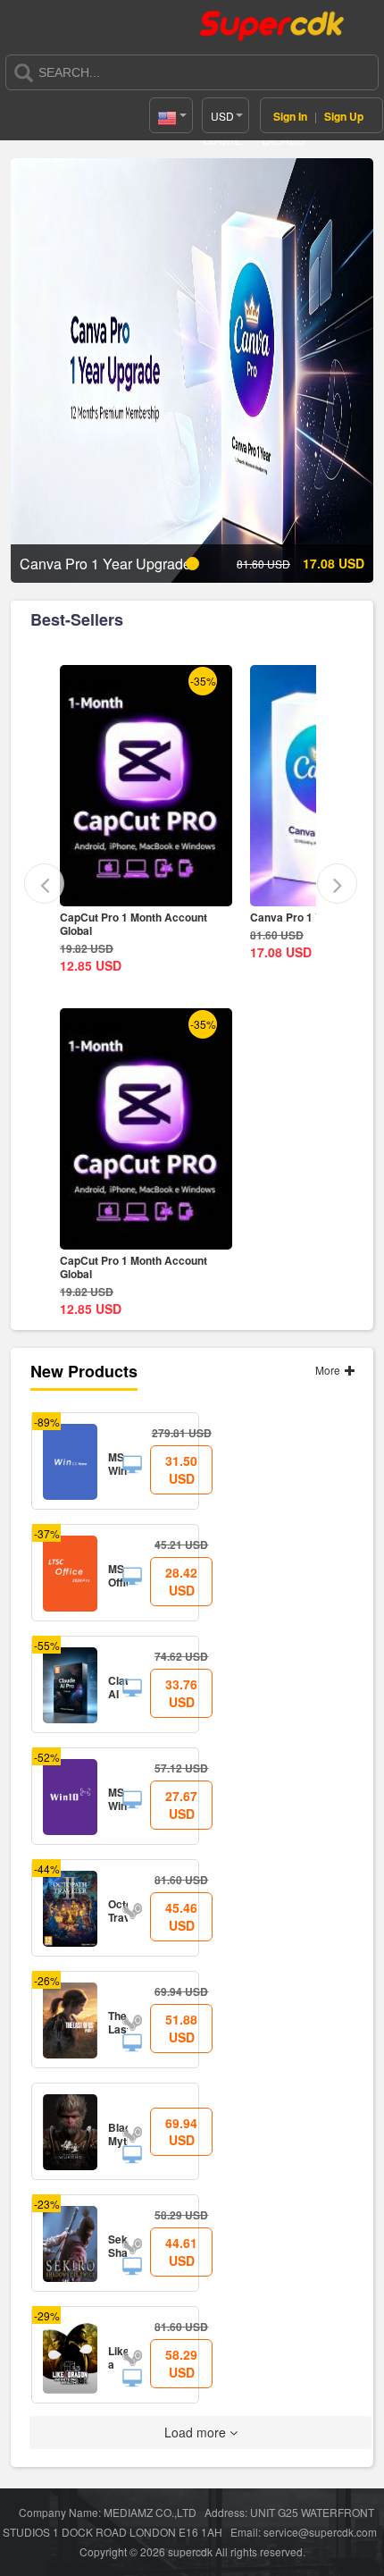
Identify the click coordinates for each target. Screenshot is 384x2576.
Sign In (290, 116)
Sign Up (344, 116)
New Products (84, 1371)
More (329, 1370)
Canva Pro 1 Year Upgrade (154, 917)
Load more (197, 2432)
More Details (173, 892)
